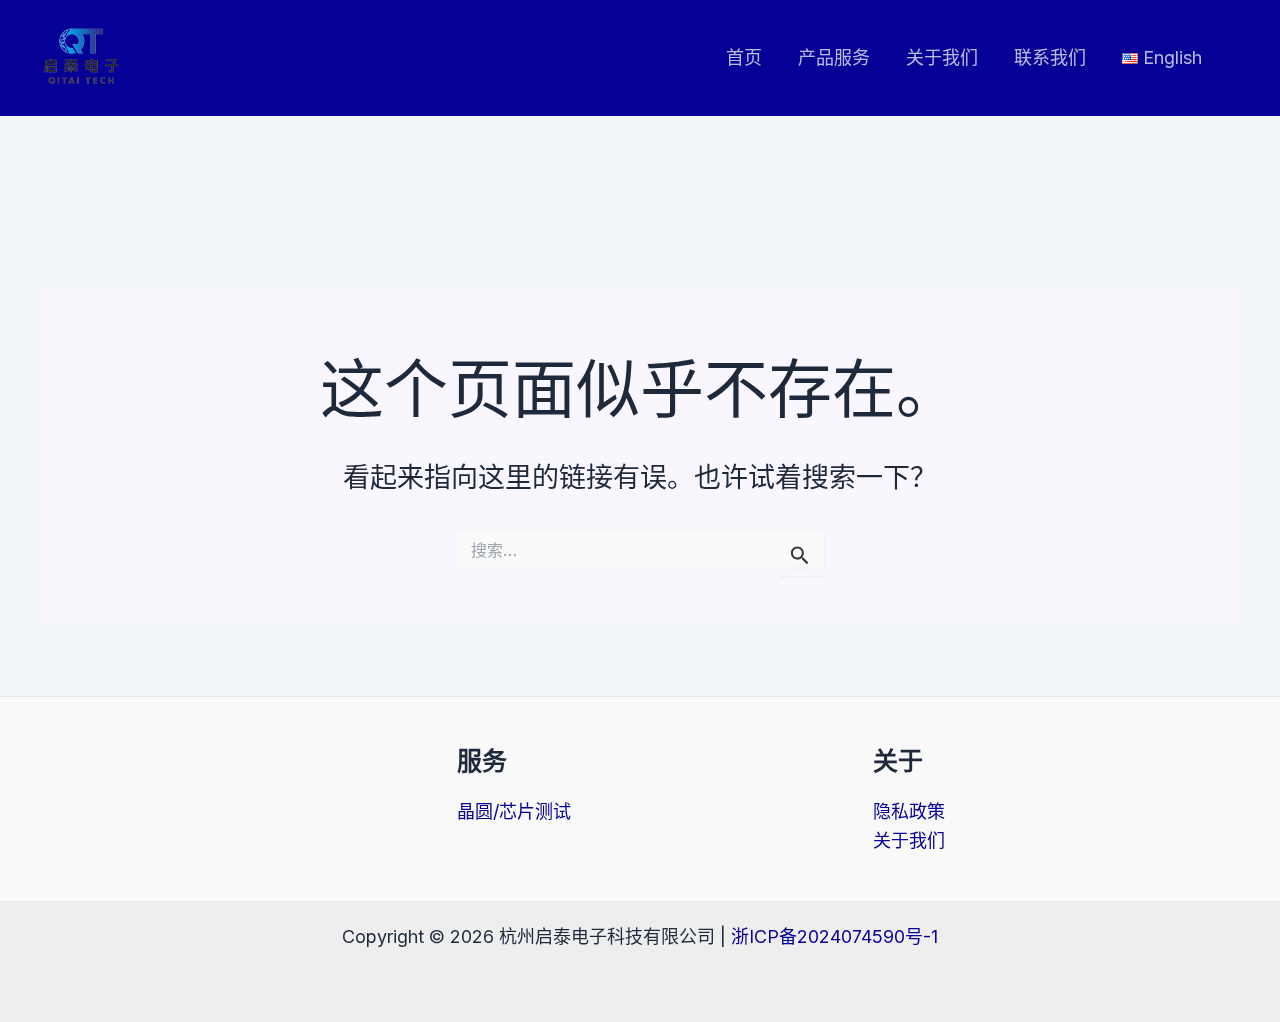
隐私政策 (909, 811)
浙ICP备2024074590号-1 (834, 936)
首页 (744, 57)
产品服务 (834, 57)
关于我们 (942, 57)
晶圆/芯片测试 (514, 811)
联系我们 (1050, 57)
